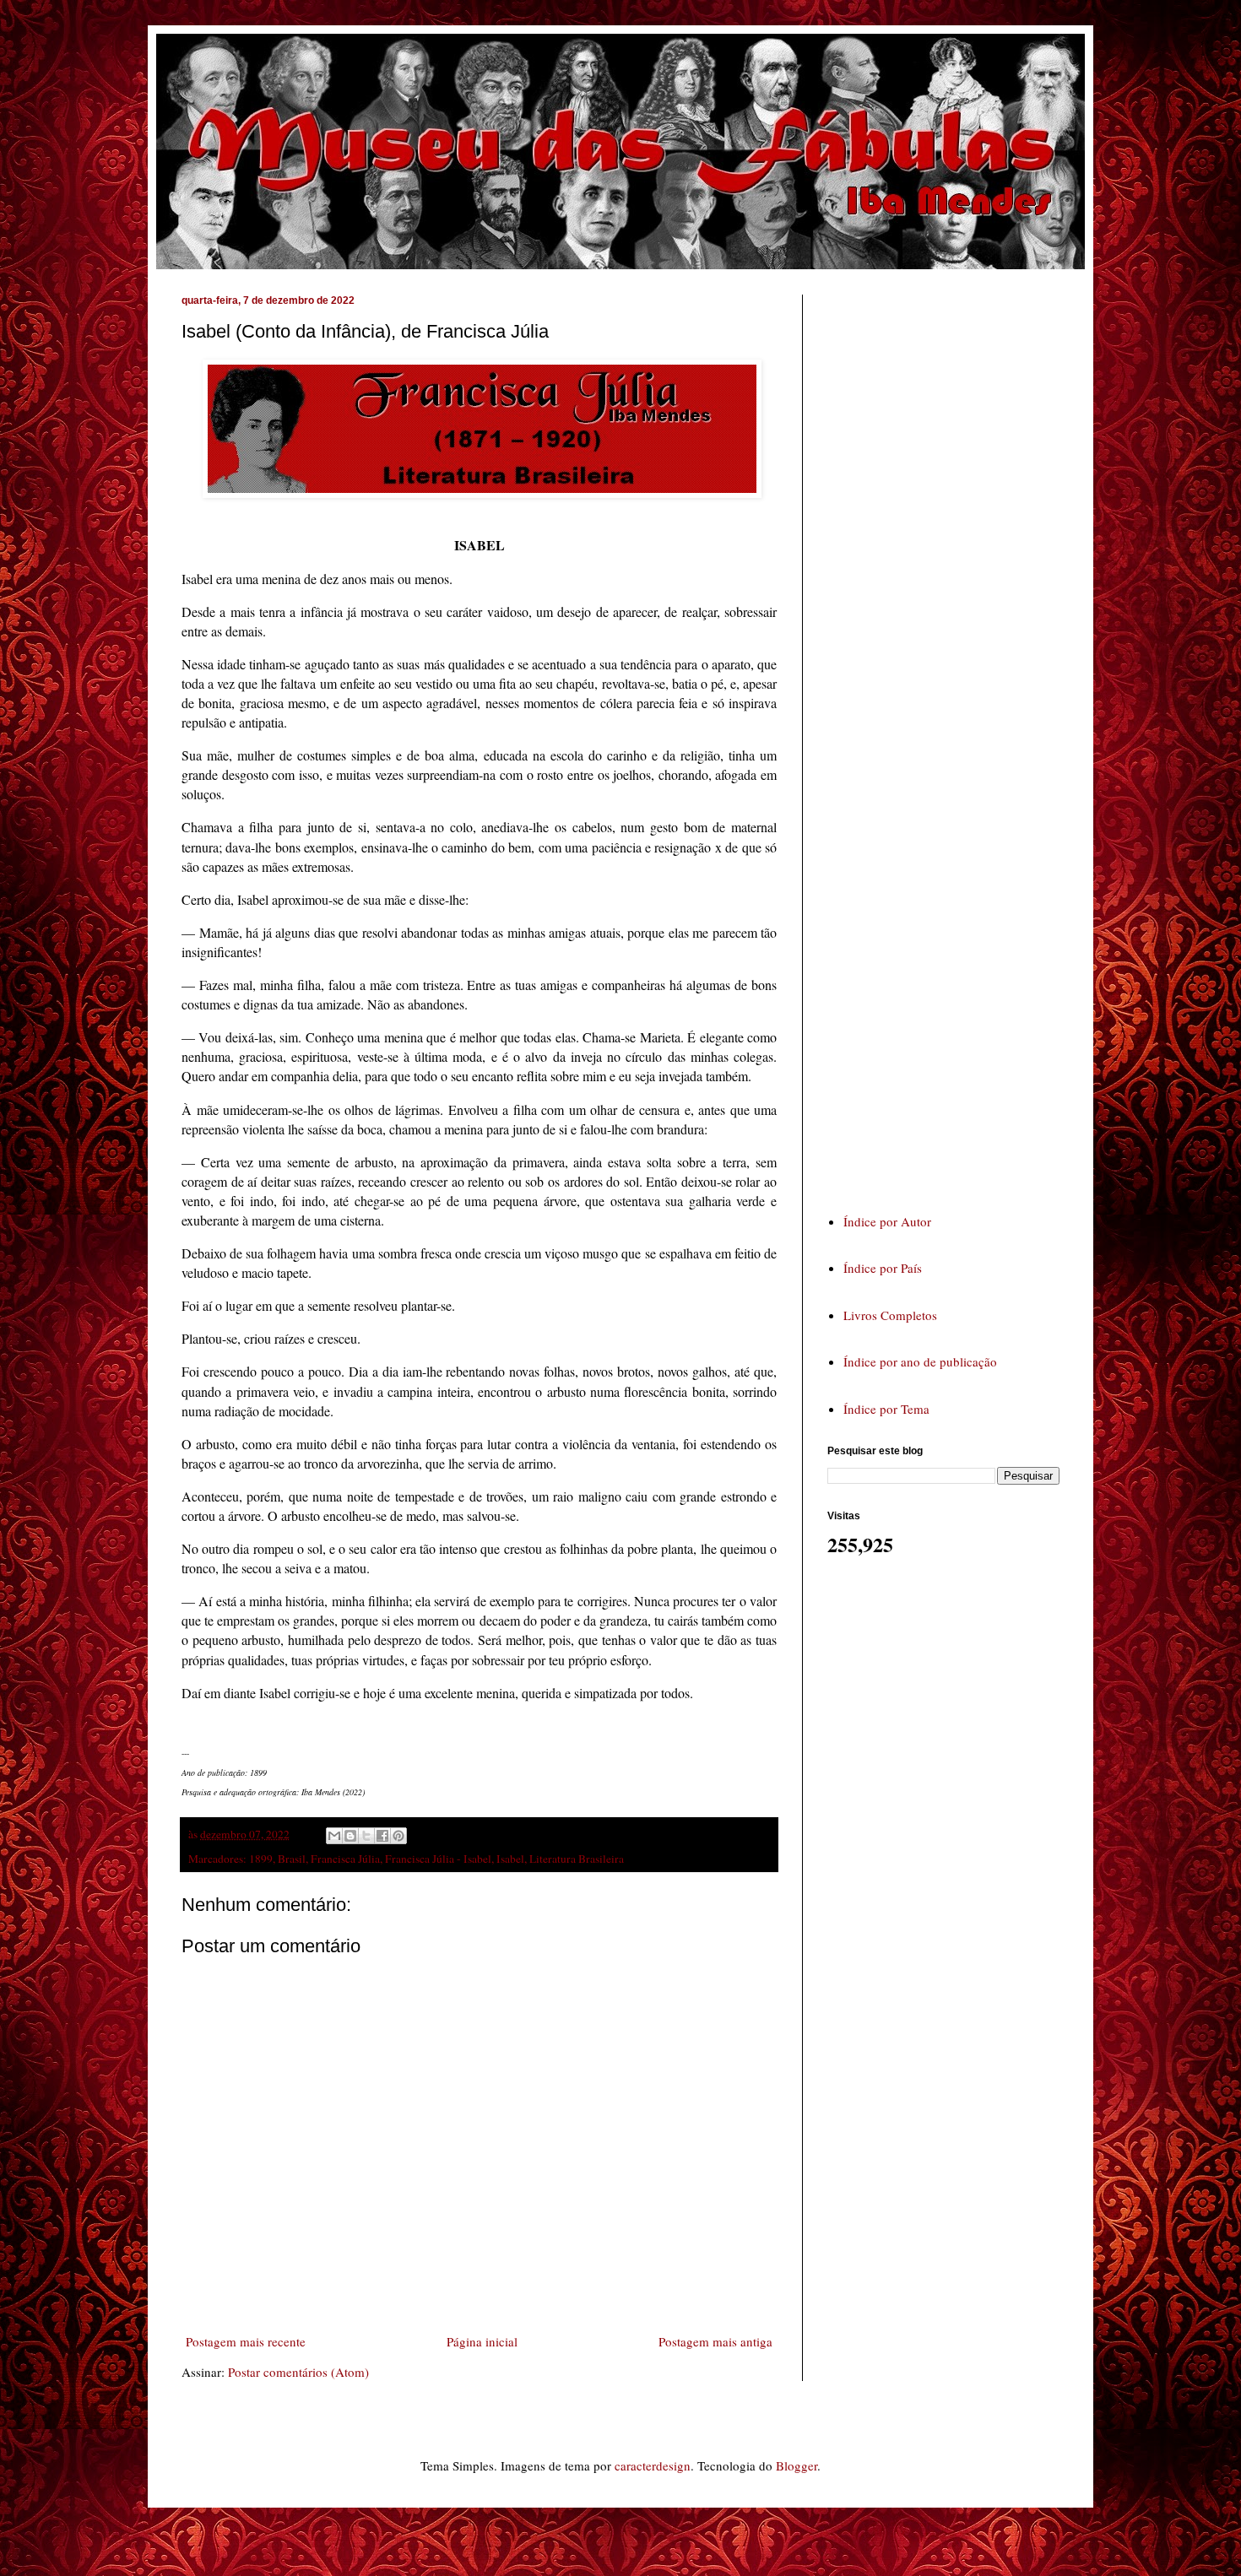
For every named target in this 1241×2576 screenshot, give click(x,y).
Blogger (797, 2465)
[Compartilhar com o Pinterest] (398, 1836)
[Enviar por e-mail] (334, 1836)
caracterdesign (653, 2465)
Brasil (292, 1859)
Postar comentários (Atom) (298, 2372)
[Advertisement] (954, 738)
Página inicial (482, 2341)
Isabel (510, 1859)
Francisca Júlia (345, 1859)
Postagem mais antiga (715, 2341)
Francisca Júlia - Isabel (438, 1859)
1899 (261, 1859)
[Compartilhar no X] (366, 1836)
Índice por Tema (886, 1409)
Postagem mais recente (246, 2341)
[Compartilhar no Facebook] (382, 1836)
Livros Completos (890, 1315)
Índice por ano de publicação (920, 1361)
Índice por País (883, 1268)
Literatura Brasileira (577, 1859)
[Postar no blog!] (350, 1836)
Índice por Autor (887, 1221)
